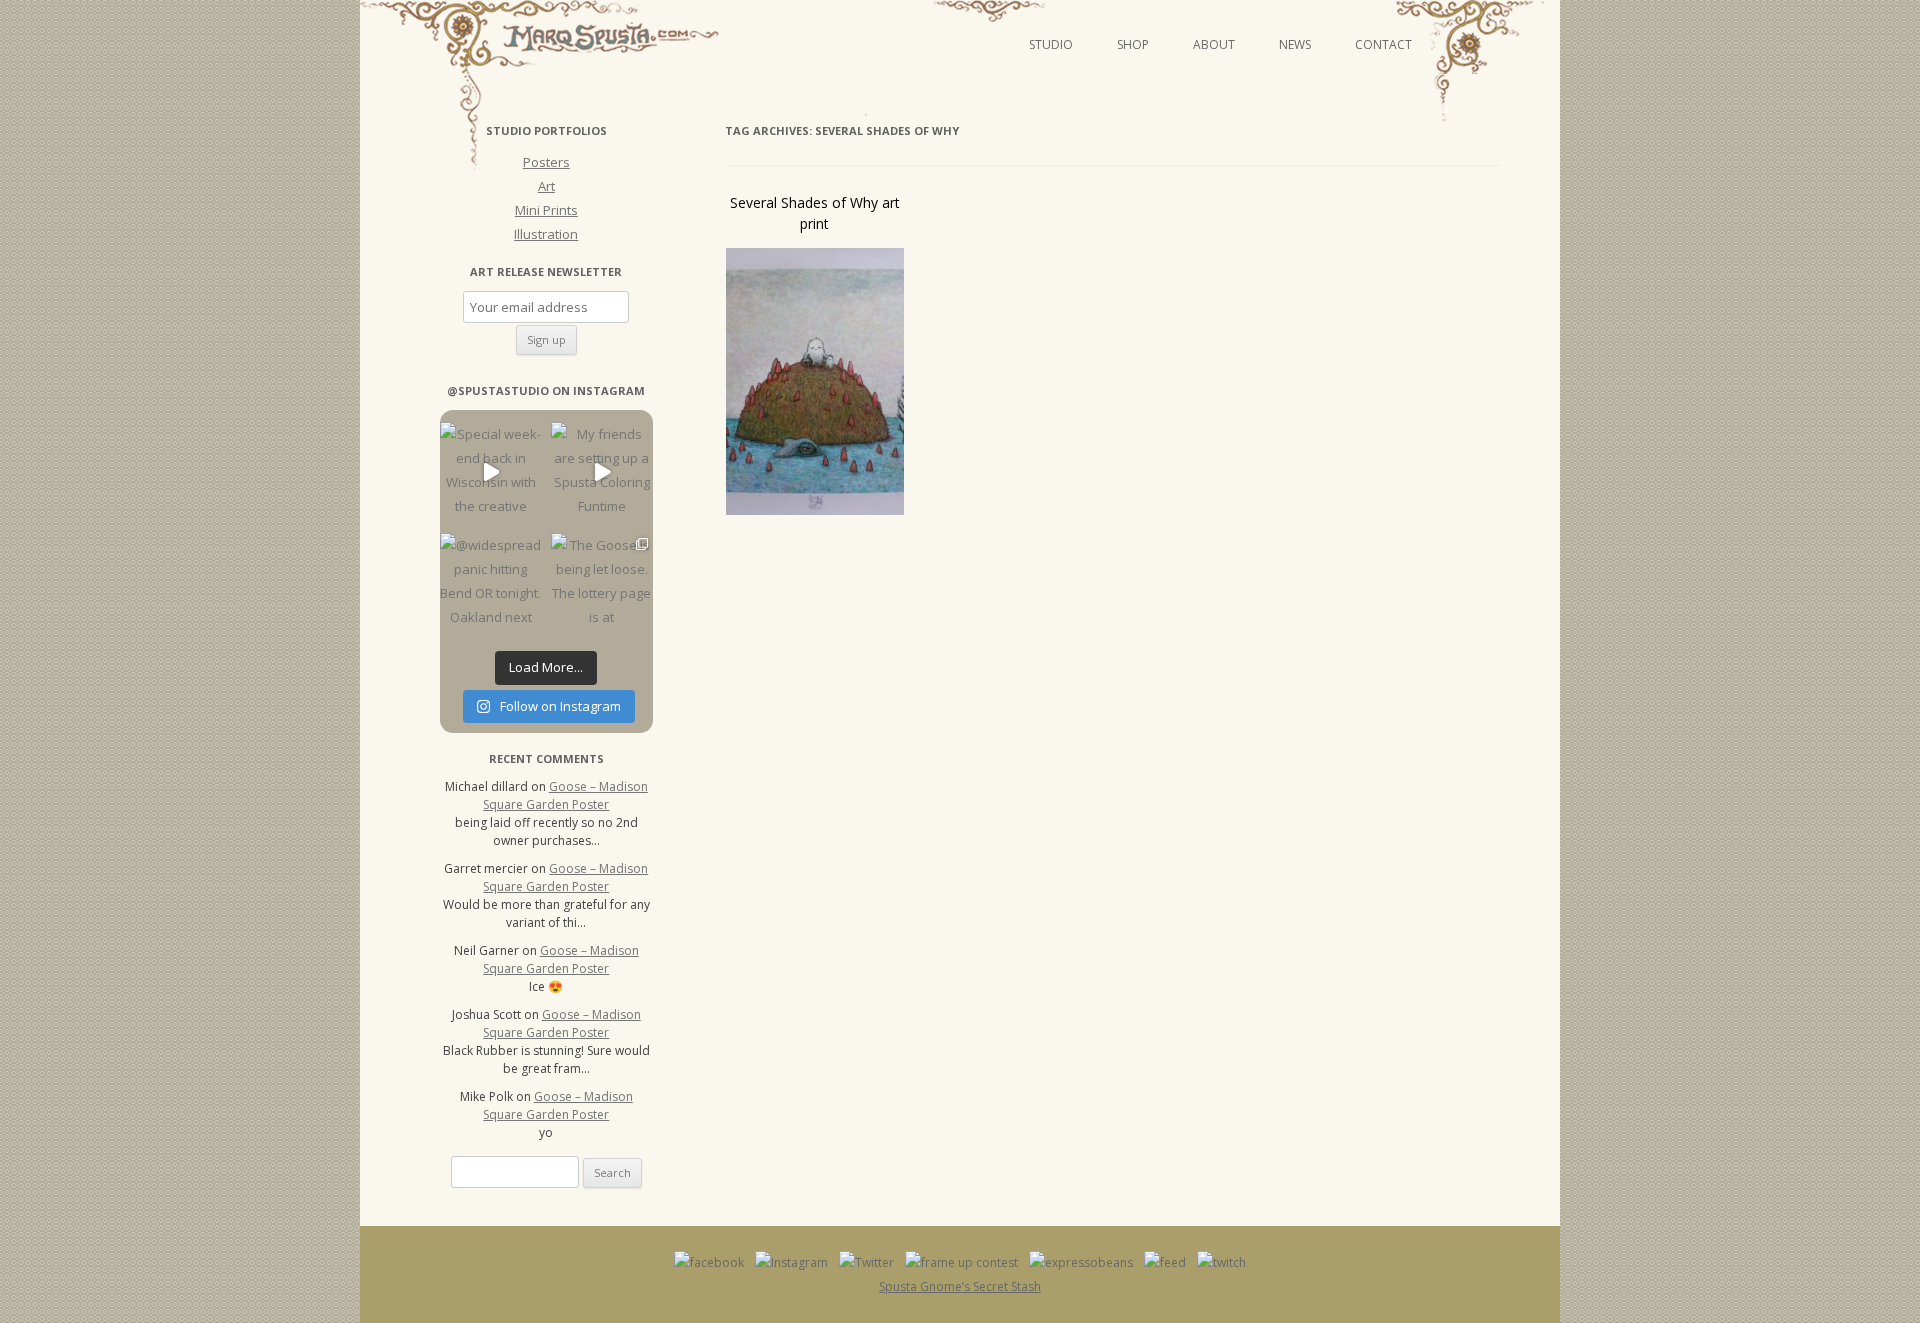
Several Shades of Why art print (815, 213)
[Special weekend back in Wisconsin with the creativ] (490, 472)
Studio (1051, 44)
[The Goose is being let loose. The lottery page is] (601, 583)
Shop (1133, 44)
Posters (546, 162)
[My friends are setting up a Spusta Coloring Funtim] (601, 472)
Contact (1383, 44)
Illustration (546, 234)
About (1214, 44)
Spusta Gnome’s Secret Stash (960, 1286)
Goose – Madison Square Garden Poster (565, 795)
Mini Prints (546, 210)
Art (546, 186)
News (1295, 44)
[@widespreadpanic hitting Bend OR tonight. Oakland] (490, 583)
